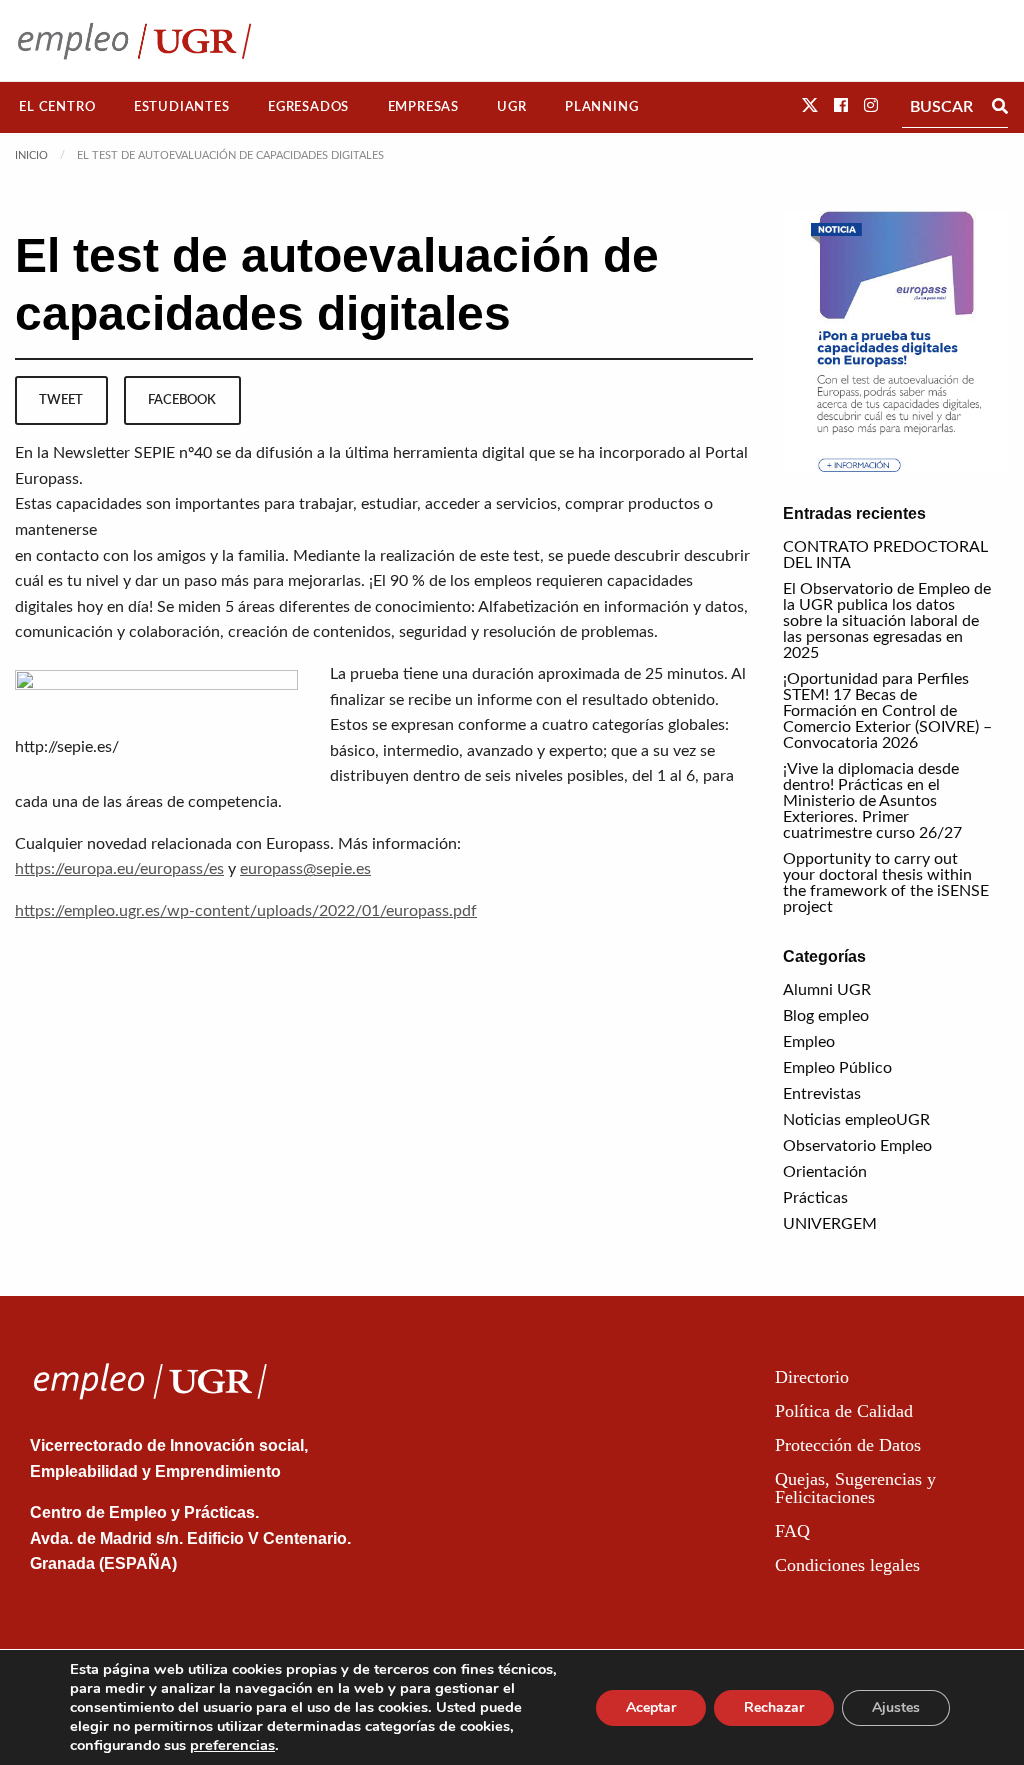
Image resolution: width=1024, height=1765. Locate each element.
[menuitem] (57, 107)
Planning (601, 107)
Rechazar (774, 1707)
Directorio (812, 1377)
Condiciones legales (847, 1565)
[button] (810, 106)
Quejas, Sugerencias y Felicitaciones (855, 1488)
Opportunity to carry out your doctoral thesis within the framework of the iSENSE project (886, 883)
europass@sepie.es (305, 869)
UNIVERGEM (830, 1224)
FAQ (792, 1531)
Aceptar (651, 1707)
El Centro (57, 107)
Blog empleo (826, 1016)
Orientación (825, 1172)
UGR (511, 107)
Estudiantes (182, 107)
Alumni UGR (827, 990)
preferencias (232, 1745)
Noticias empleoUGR (856, 1120)
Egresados (308, 107)
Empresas (423, 107)
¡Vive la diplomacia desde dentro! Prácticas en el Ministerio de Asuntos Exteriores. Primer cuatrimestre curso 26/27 (872, 801)
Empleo (809, 1042)
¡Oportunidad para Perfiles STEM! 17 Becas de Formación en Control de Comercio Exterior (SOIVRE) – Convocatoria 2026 (887, 711)
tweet (61, 400)
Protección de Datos (848, 1445)
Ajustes (896, 1707)
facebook (182, 400)
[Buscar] (1000, 107)
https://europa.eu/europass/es (119, 869)
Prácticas (815, 1198)
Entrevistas (822, 1094)
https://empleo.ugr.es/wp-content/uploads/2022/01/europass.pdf (246, 911)
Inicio (31, 155)
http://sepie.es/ (67, 747)
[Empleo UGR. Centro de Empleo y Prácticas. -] (134, 40)
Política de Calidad (844, 1411)
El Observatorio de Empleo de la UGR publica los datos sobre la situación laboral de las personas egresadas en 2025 (887, 621)
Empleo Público (837, 1068)
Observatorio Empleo (857, 1146)
